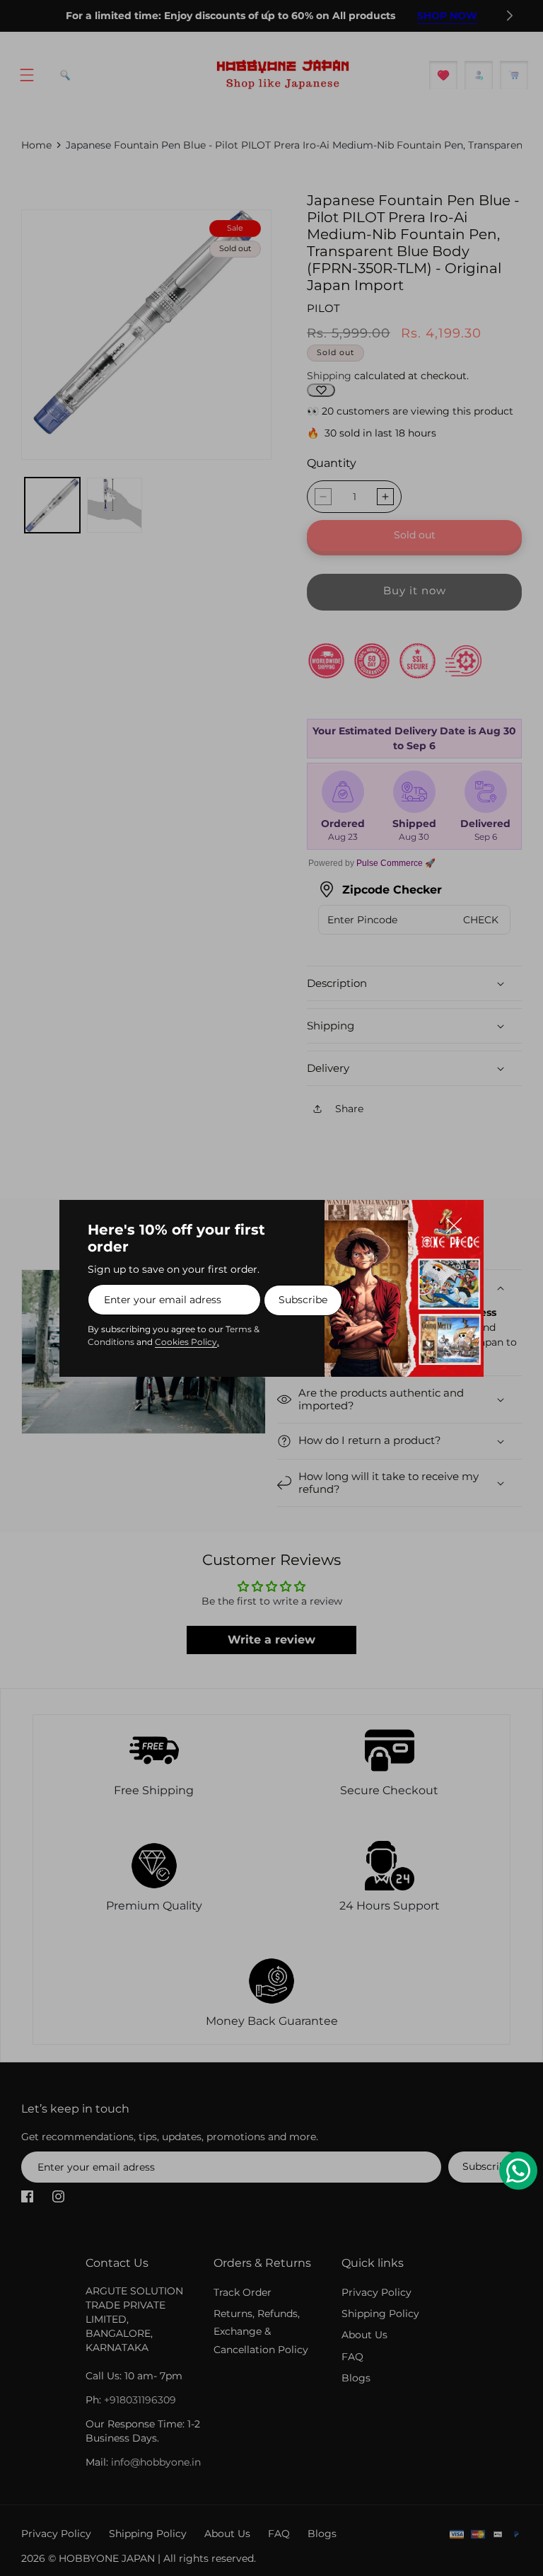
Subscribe (303, 1300)
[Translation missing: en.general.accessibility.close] (461, 1223)
